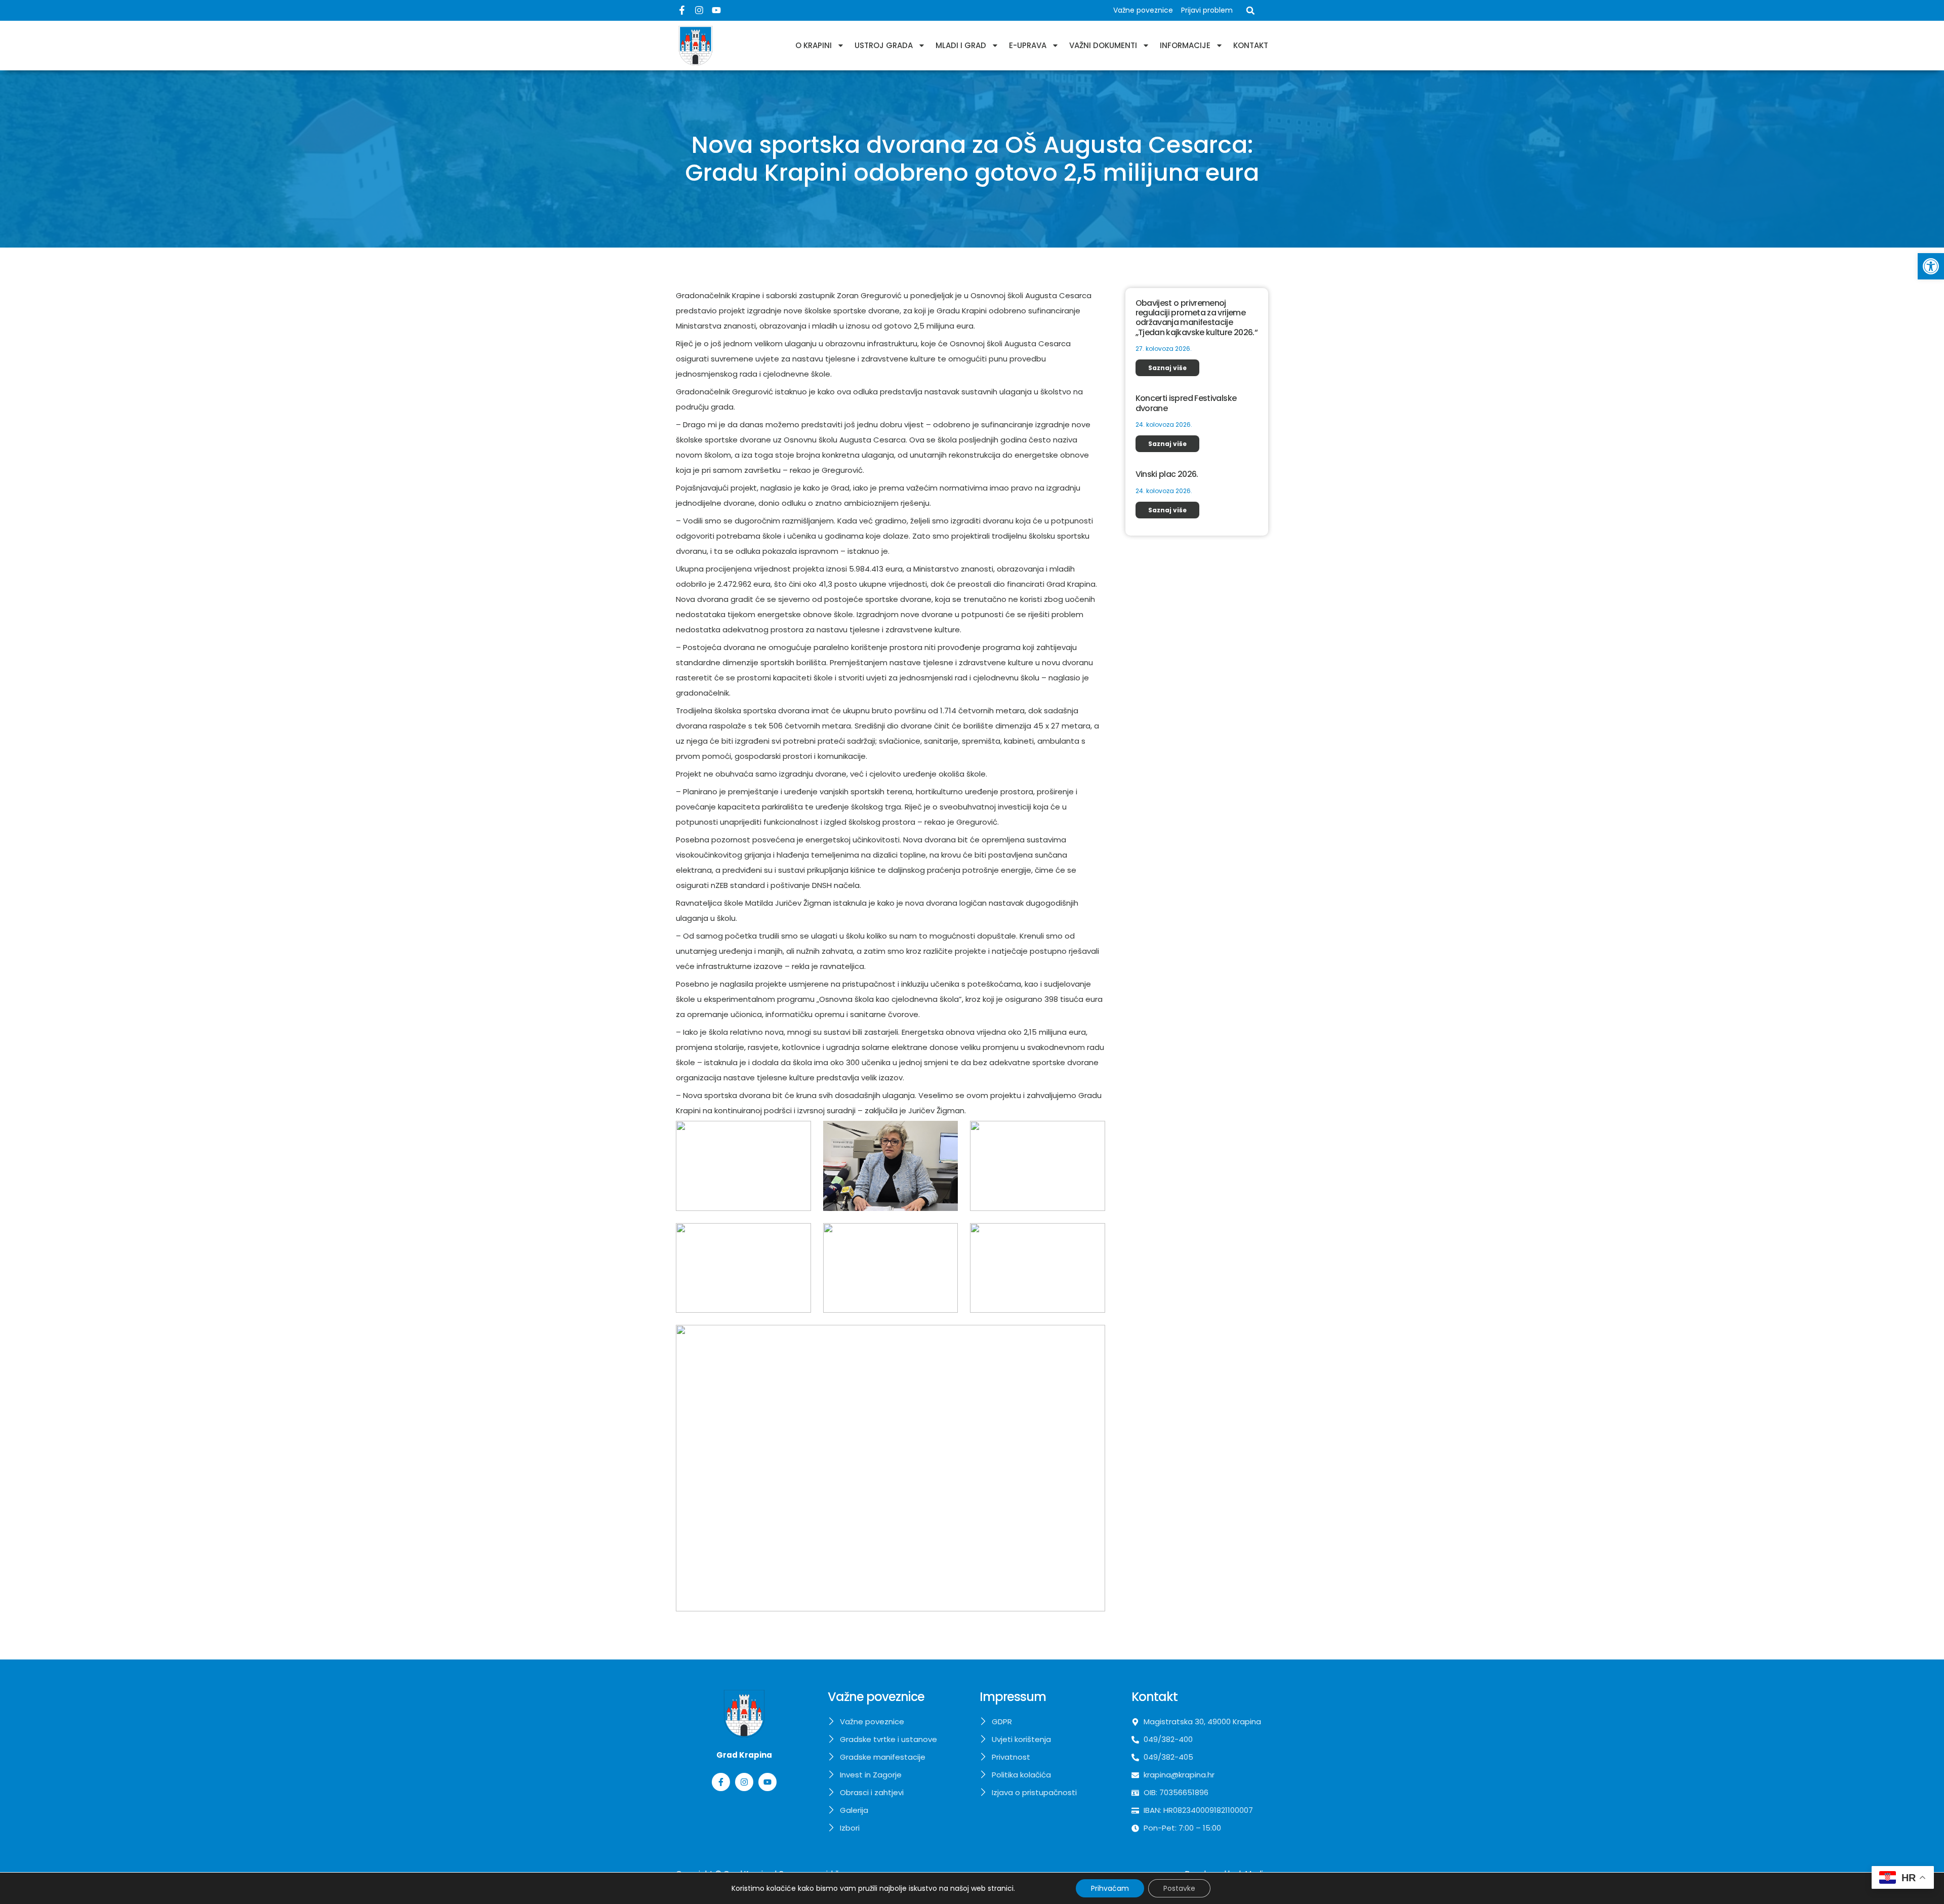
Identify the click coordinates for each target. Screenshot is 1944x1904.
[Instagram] (699, 10)
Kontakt (1251, 45)
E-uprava (1028, 45)
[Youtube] (716, 10)
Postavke (1179, 1888)
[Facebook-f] (682, 10)
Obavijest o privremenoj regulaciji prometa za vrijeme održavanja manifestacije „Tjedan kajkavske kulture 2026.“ (1197, 318)
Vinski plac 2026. (1167, 474)
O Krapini (814, 45)
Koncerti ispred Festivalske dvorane (1186, 403)
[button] (1931, 266)
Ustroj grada (884, 45)
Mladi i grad (961, 45)
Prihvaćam (1110, 1888)
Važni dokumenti (1103, 45)
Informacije (1185, 45)
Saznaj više (1167, 368)
